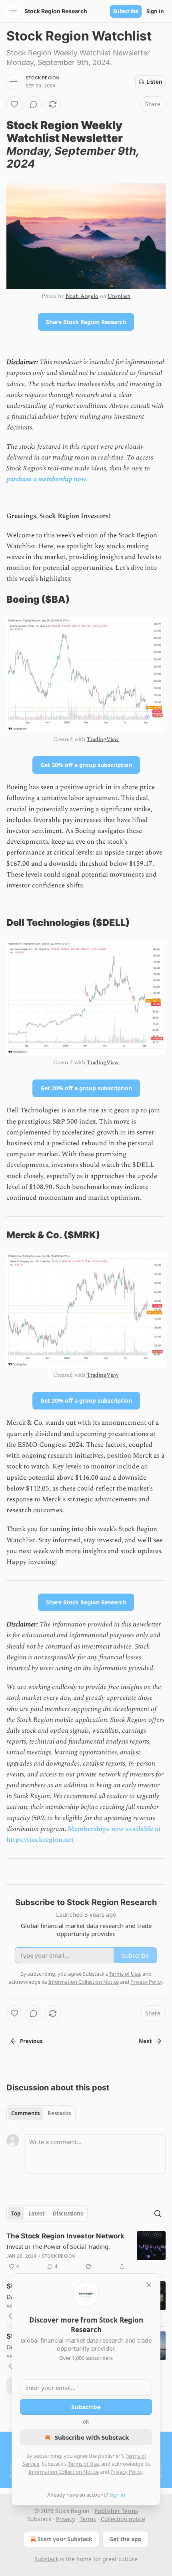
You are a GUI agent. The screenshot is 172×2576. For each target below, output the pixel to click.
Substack (46, 2559)
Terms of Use (83, 2464)
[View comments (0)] (34, 104)
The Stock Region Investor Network (65, 2236)
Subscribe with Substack (92, 2437)
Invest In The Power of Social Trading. (58, 2246)
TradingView (103, 739)
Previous (31, 2041)
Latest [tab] (37, 2213)
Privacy (65, 2519)
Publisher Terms (116, 2511)
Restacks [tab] (59, 2113)
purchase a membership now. (47, 479)
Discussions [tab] (68, 2213)
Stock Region (42, 78)
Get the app (125, 2539)
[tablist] (41, 2113)
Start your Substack (65, 2539)
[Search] (158, 2213)
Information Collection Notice (64, 2472)
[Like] (14, 104)
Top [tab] (16, 2213)
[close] (149, 2285)
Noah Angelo (82, 296)
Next (145, 2041)
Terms (88, 2519)
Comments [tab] (25, 2113)
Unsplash (119, 296)
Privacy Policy (126, 2472)
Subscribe (126, 11)
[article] (86, 2251)
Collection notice (123, 2519)
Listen (154, 82)
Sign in (155, 11)
